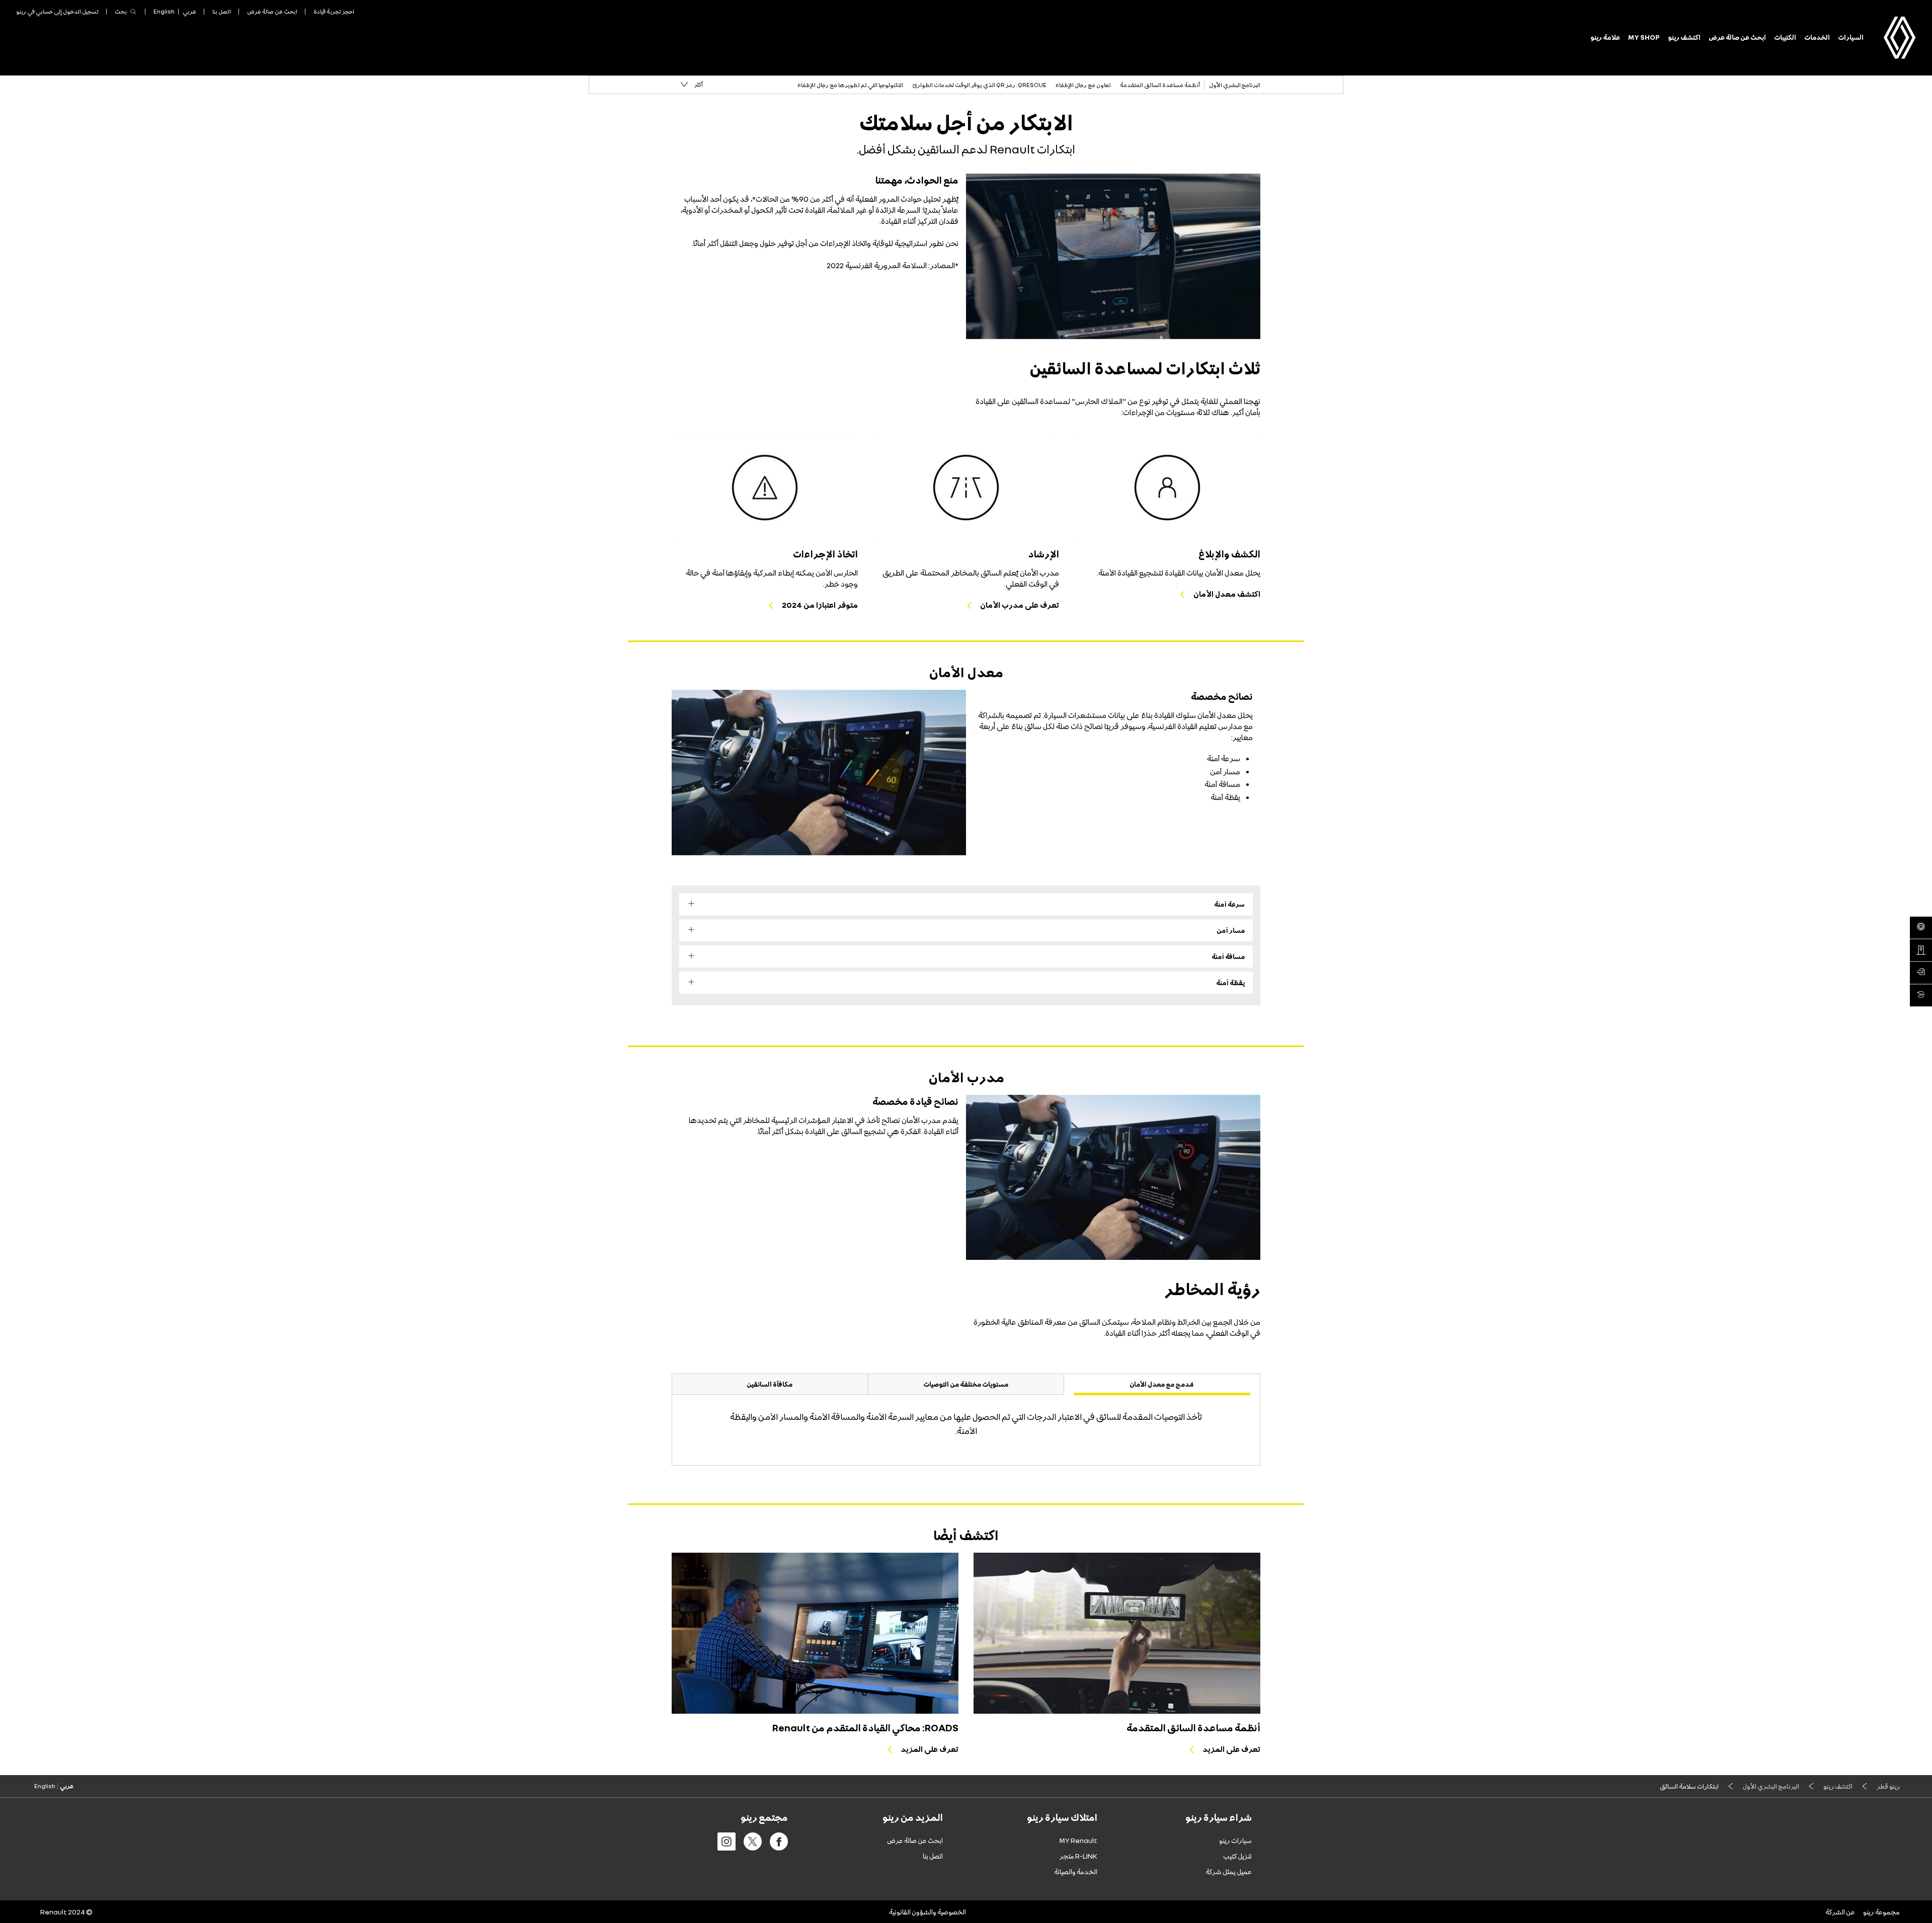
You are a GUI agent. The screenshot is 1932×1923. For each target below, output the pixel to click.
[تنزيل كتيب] (1921, 973)
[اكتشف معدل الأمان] (1167, 488)
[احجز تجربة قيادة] (1921, 928)
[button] (692, 85)
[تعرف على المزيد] (1117, 1633)
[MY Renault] (1921, 996)
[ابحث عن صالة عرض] (1921, 950)
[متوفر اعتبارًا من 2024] (765, 488)
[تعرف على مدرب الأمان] (966, 488)
